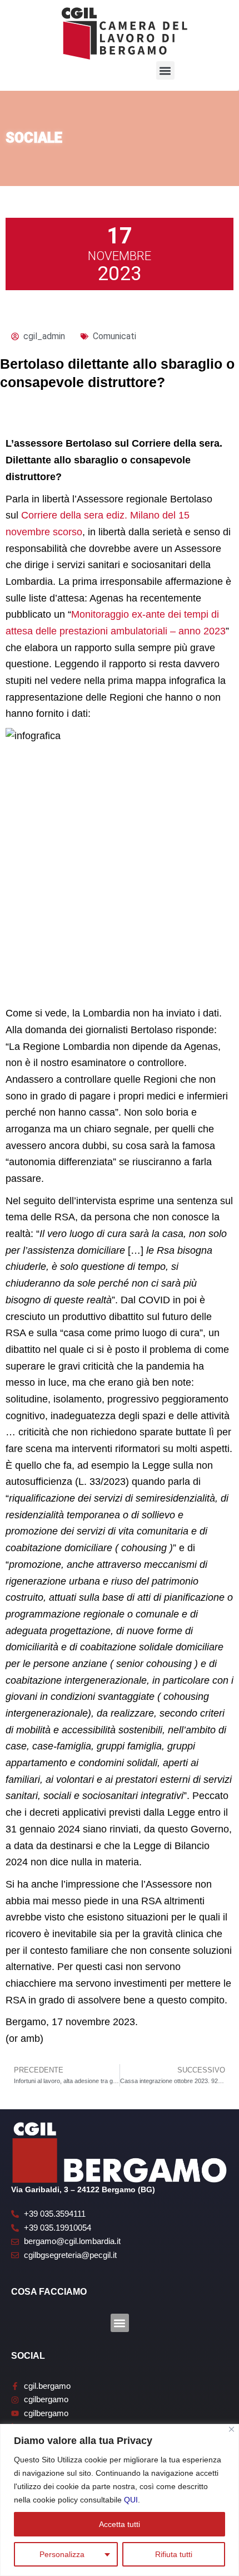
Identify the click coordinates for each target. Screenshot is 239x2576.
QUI (131, 2500)
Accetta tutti (120, 2524)
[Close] (231, 2429)
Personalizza (62, 2554)
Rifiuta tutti (174, 2554)
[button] (165, 70)
